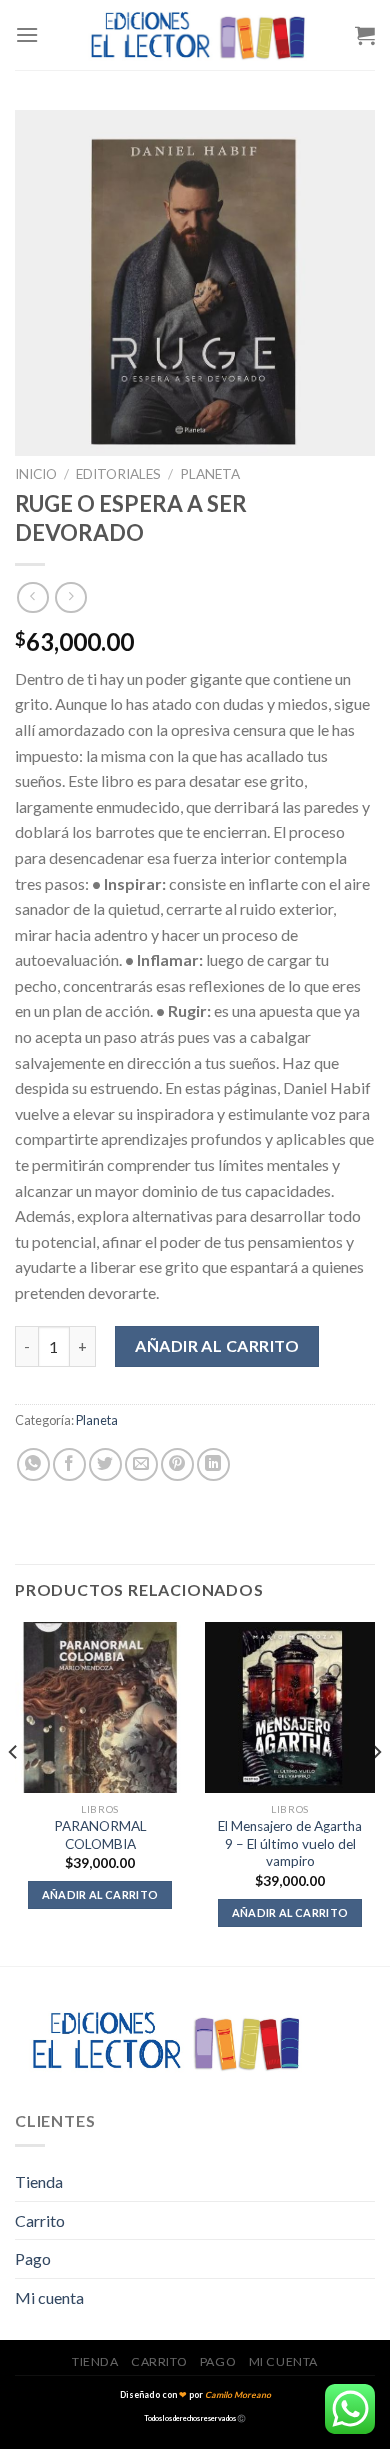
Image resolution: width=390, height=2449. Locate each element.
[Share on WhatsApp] (33, 1464)
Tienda (39, 2181)
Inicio (36, 474)
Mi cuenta (49, 2297)
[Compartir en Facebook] (69, 1464)
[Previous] (14, 1792)
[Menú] (27, 34)
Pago (33, 2258)
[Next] (376, 1792)
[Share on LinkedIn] (213, 1464)
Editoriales (118, 474)
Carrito (40, 2220)
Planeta (210, 474)
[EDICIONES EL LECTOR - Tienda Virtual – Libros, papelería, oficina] (197, 35)
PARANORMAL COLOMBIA (100, 1835)
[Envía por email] (141, 1464)
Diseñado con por (195, 2394)
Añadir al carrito (217, 1345)
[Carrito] (365, 35)
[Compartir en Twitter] (105, 1464)
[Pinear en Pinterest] (177, 1464)
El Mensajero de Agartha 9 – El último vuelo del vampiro (290, 1843)
